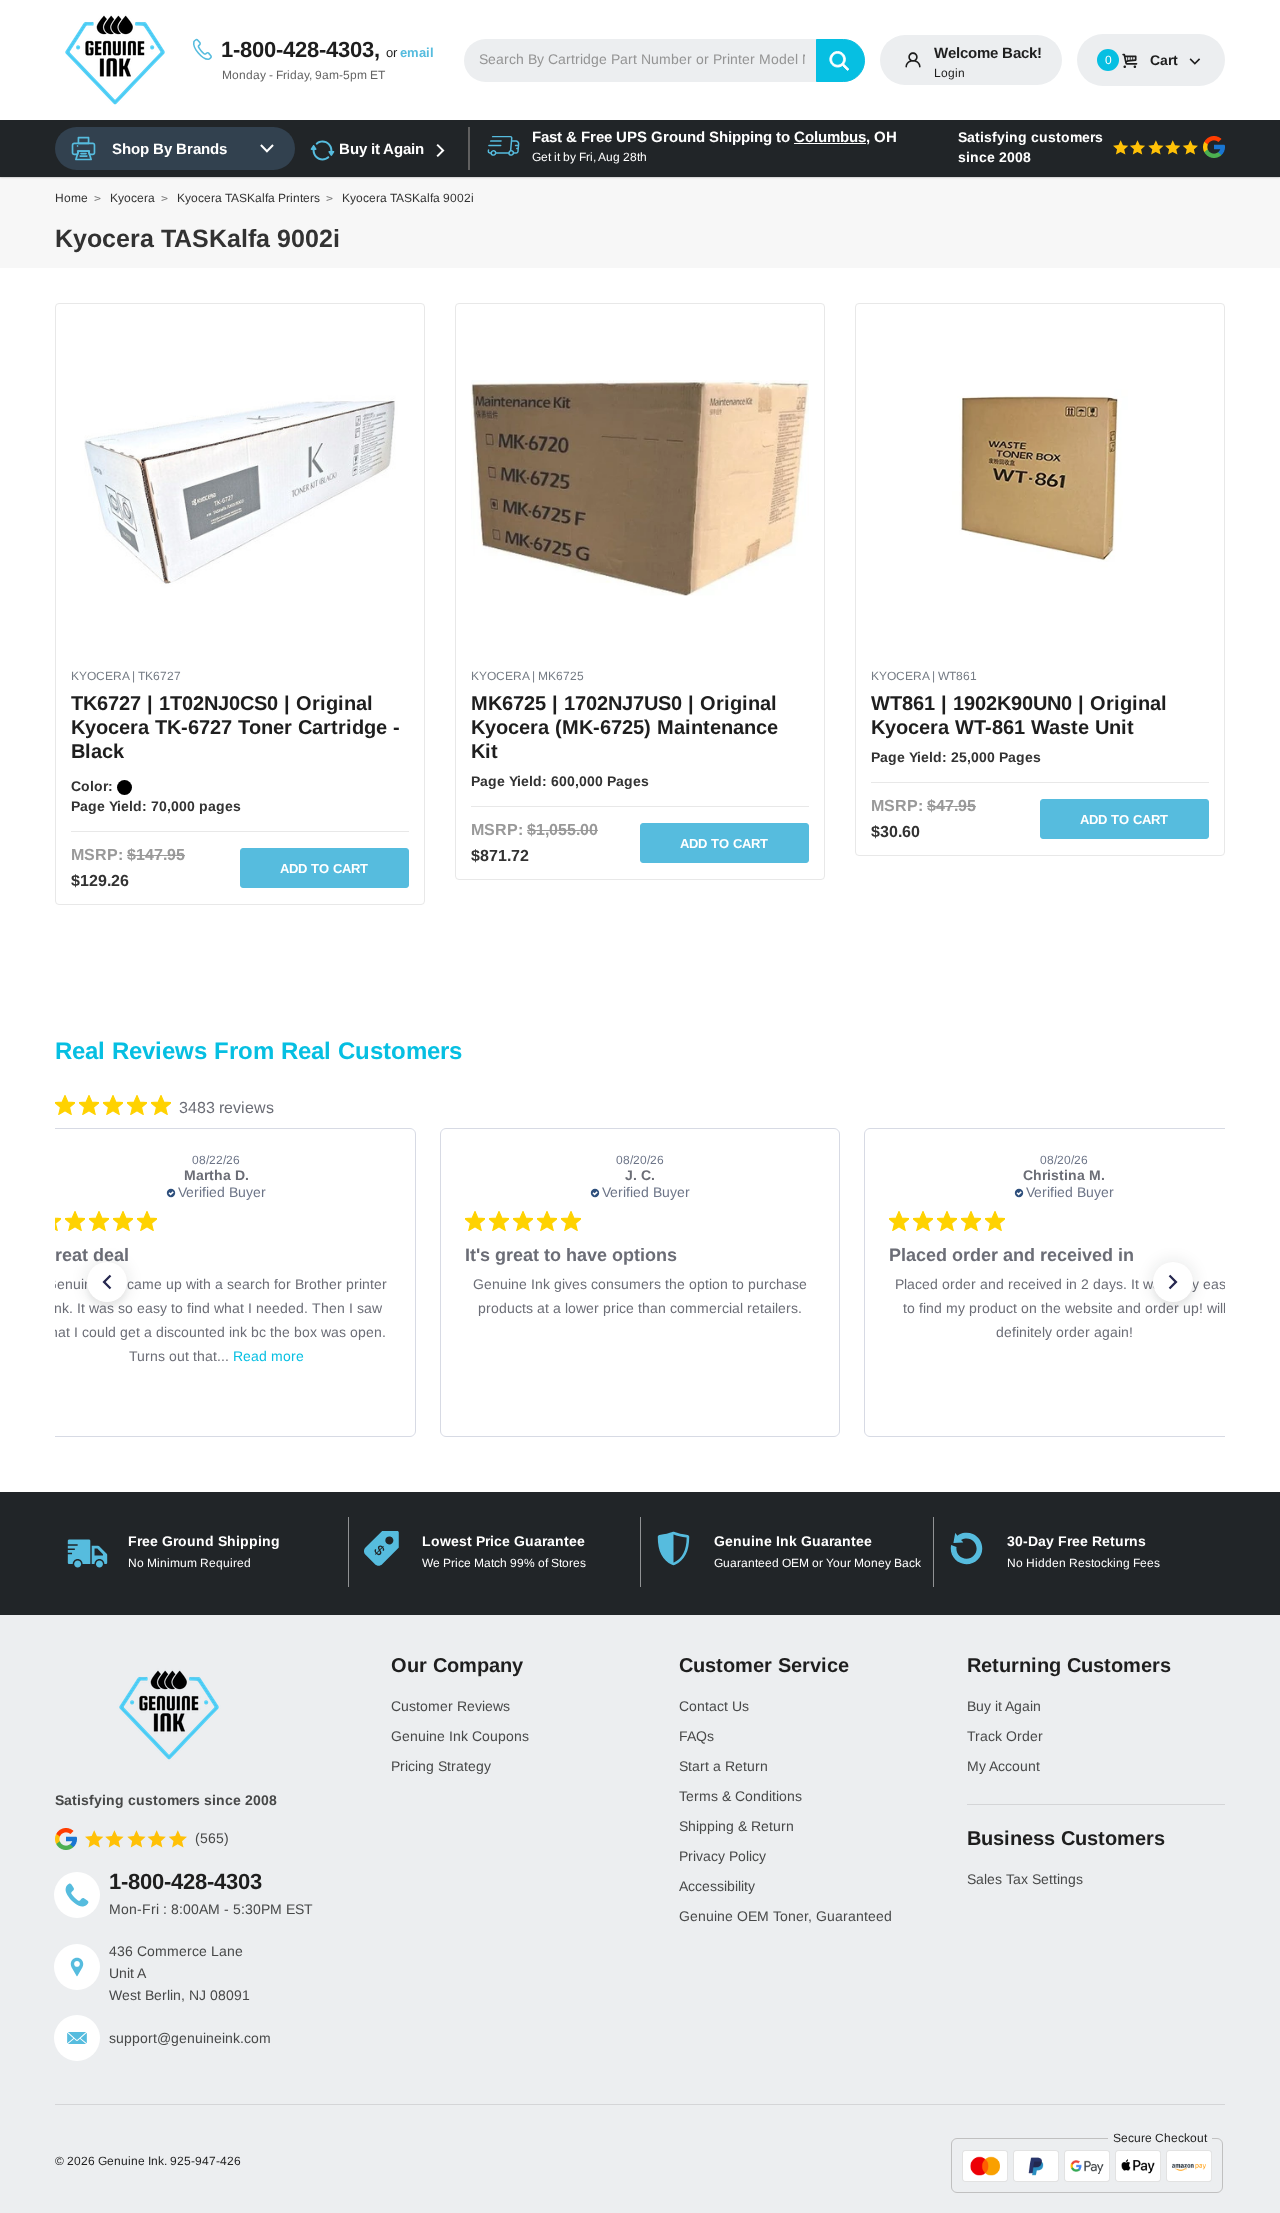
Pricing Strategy (441, 1766)
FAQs (696, 1736)
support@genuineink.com (190, 2038)
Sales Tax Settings (1025, 1879)
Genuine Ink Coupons (460, 1736)
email (417, 52)
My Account (1003, 1766)
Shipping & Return (736, 1826)
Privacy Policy (722, 1856)
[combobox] (664, 60)
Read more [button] (268, 1356)
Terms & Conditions (740, 1796)
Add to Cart (324, 868)
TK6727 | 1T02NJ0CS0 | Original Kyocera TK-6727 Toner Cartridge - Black (235, 727)
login (949, 73)
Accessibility (717, 1886)
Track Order (1005, 1736)
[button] (107, 1282)
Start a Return (723, 1766)
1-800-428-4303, (300, 49)
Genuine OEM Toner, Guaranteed (785, 1916)
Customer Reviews (450, 1706)
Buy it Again (381, 148)
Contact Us (714, 1706)
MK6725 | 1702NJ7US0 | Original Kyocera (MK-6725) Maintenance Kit (624, 727)
